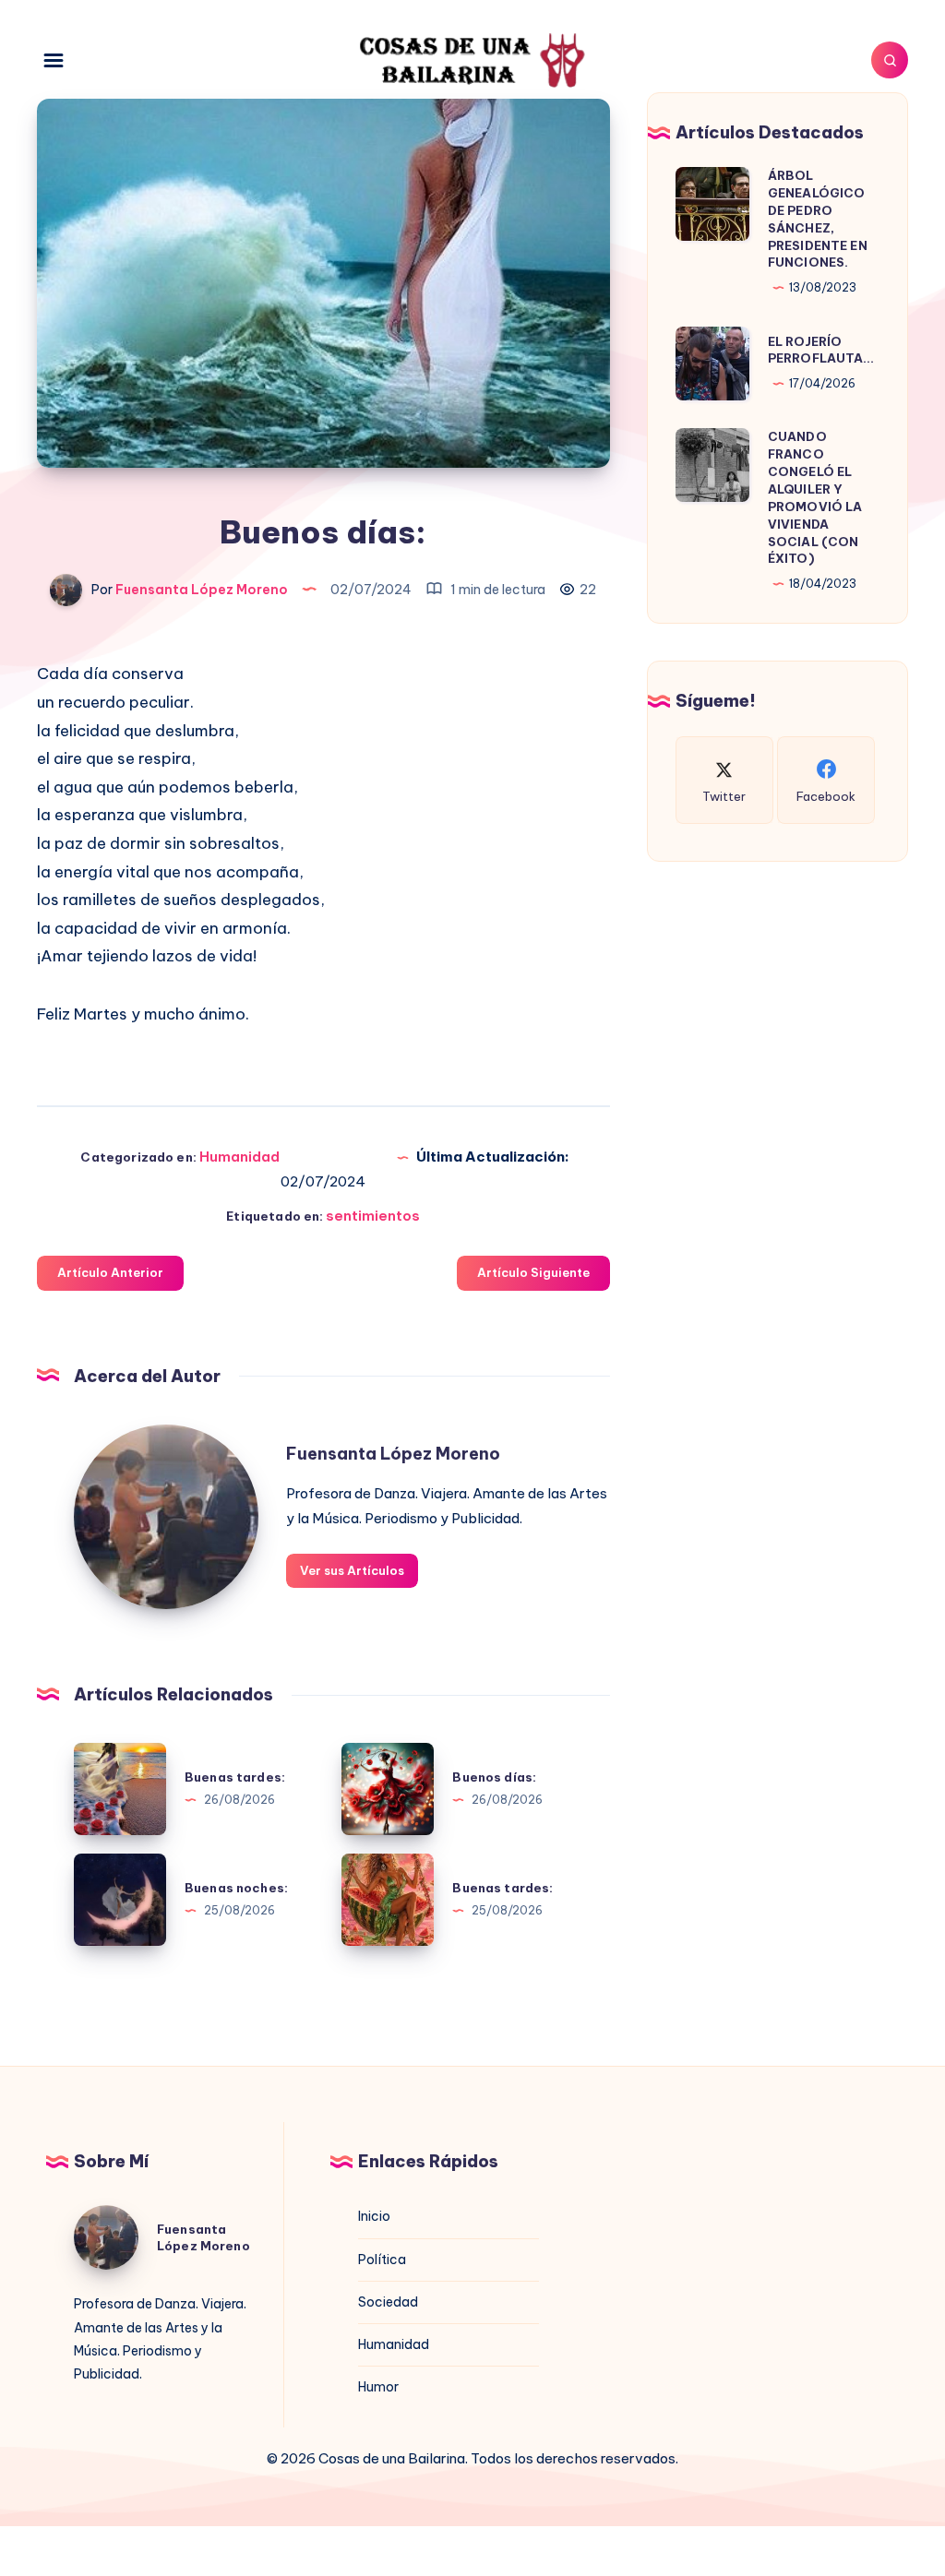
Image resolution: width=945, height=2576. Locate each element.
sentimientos (373, 1216)
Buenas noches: (236, 1888)
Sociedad (388, 2302)
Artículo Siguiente (533, 1272)
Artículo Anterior (110, 1272)
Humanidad (239, 1157)
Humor (378, 2387)
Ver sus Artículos (352, 1570)
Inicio (374, 2216)
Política (382, 2260)
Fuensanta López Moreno (393, 1454)
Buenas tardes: (235, 1777)
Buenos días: (494, 1777)
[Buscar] (890, 60)
